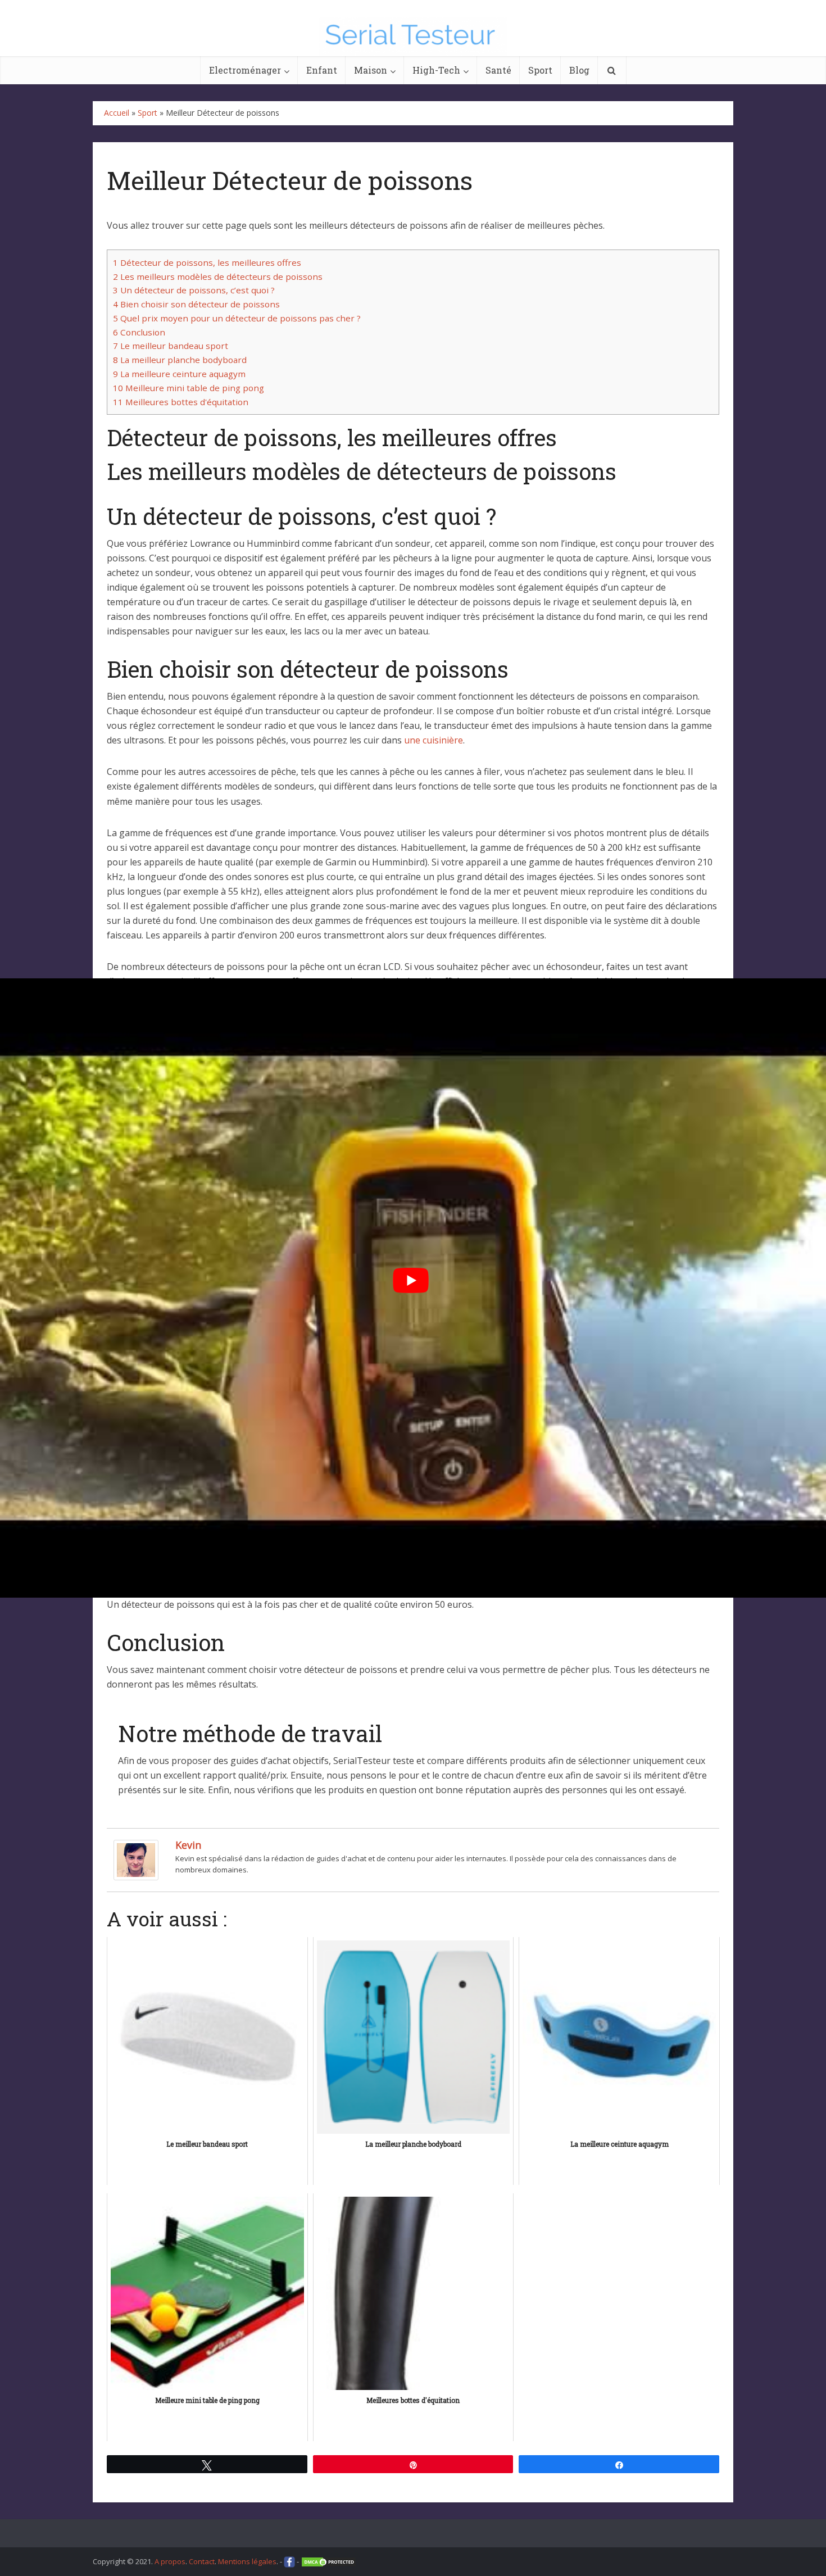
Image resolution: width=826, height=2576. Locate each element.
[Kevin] (136, 1860)
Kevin (188, 1845)
